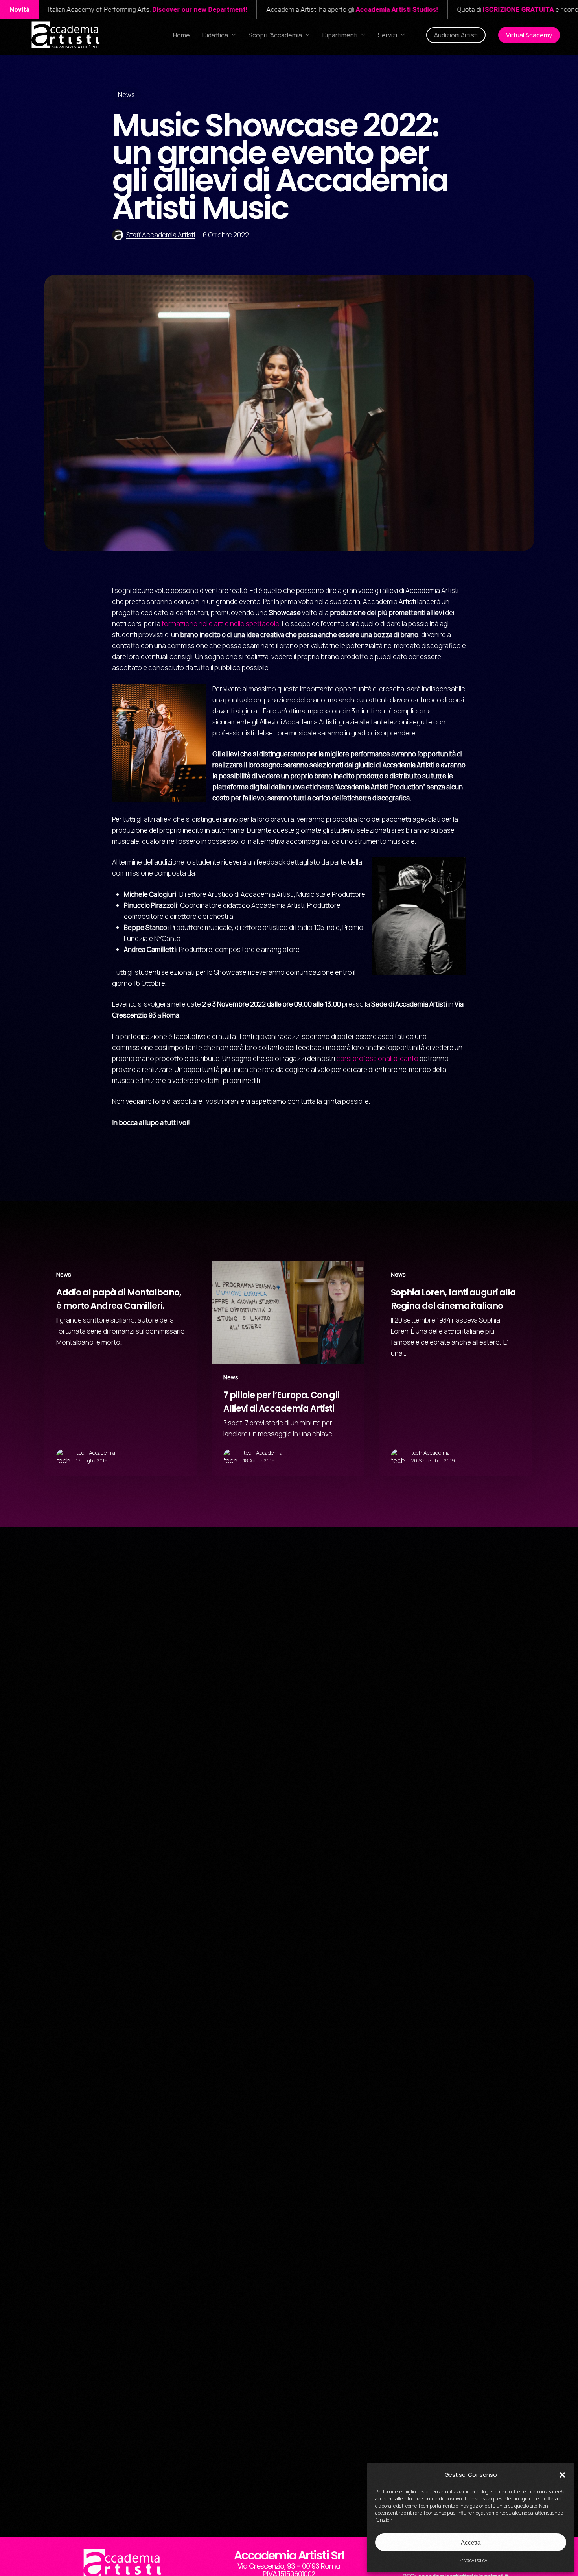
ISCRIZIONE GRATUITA (306, 9)
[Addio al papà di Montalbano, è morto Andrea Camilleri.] (121, 1368)
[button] (562, 2475)
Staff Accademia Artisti (161, 235)
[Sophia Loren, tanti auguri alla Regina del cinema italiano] (455, 1368)
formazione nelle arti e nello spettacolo (221, 624)
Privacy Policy (473, 2560)
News (126, 95)
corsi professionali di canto (377, 1058)
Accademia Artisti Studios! (184, 9)
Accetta (471, 2542)
